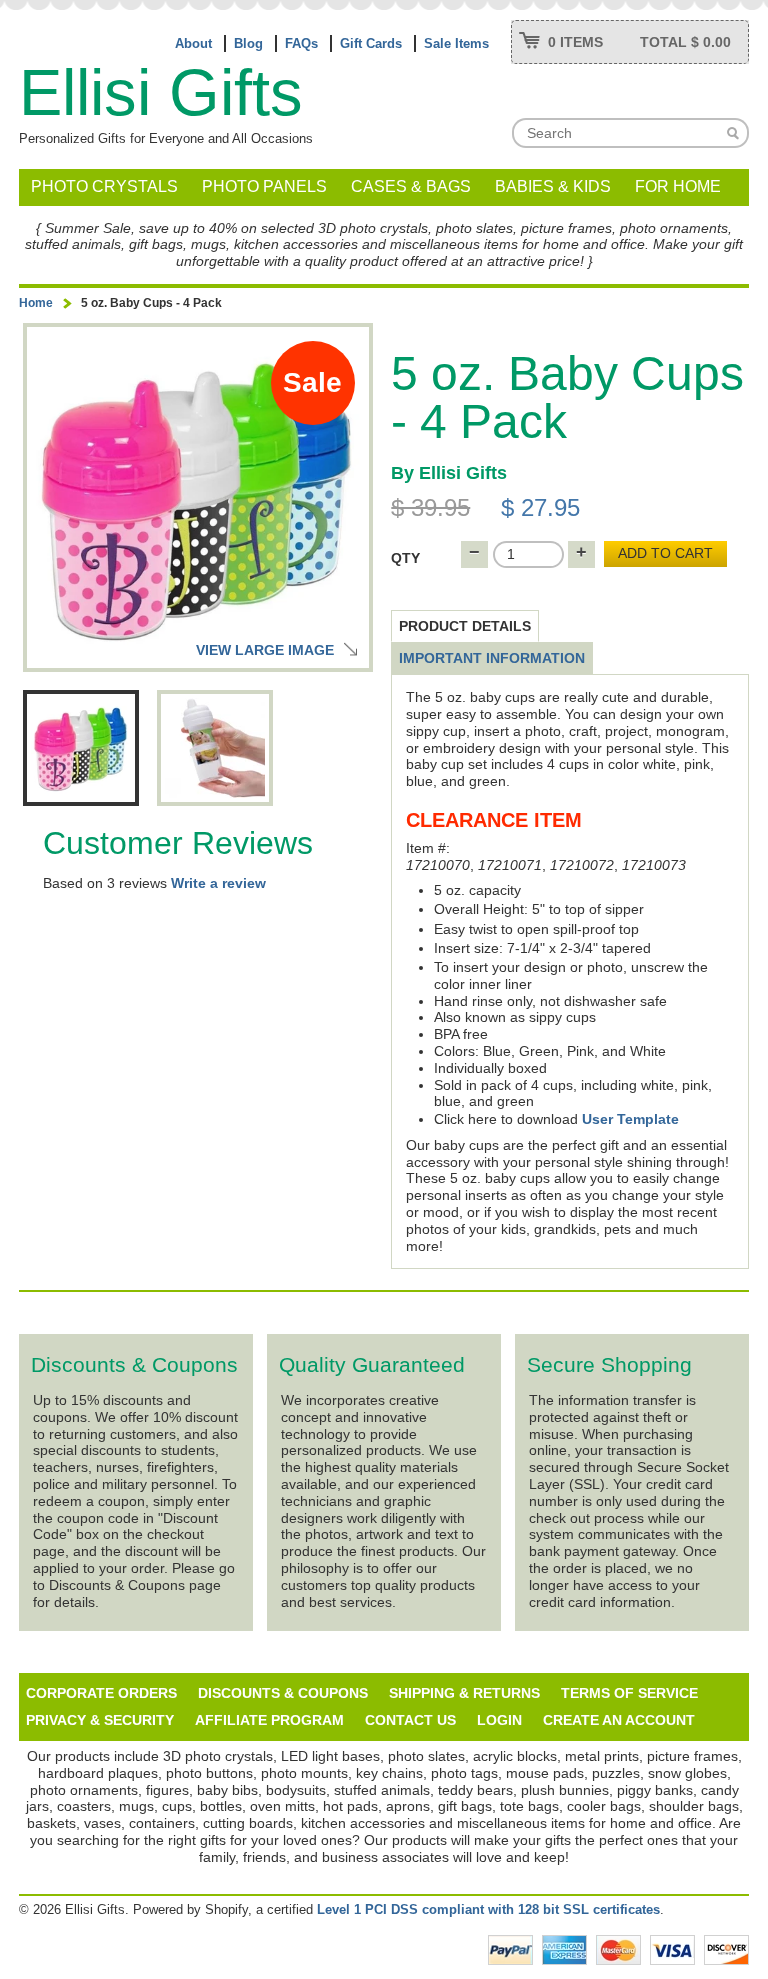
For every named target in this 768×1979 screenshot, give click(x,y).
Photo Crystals (104, 186)
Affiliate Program (269, 1720)
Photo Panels (264, 186)
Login (499, 1720)
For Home (678, 186)
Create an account (619, 1720)
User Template (630, 1119)
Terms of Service (629, 1693)
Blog (248, 43)
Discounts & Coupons (283, 1693)
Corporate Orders (101, 1693)
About (193, 43)
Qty (405, 558)
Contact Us (410, 1720)
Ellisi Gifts (161, 92)
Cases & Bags (411, 186)
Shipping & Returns (464, 1693)
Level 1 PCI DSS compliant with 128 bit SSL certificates (488, 1909)
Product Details (465, 626)
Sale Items (456, 43)
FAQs (301, 43)
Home (36, 303)
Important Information (492, 658)
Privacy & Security (100, 1720)
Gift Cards (371, 43)
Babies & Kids (553, 186)
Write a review (218, 883)
